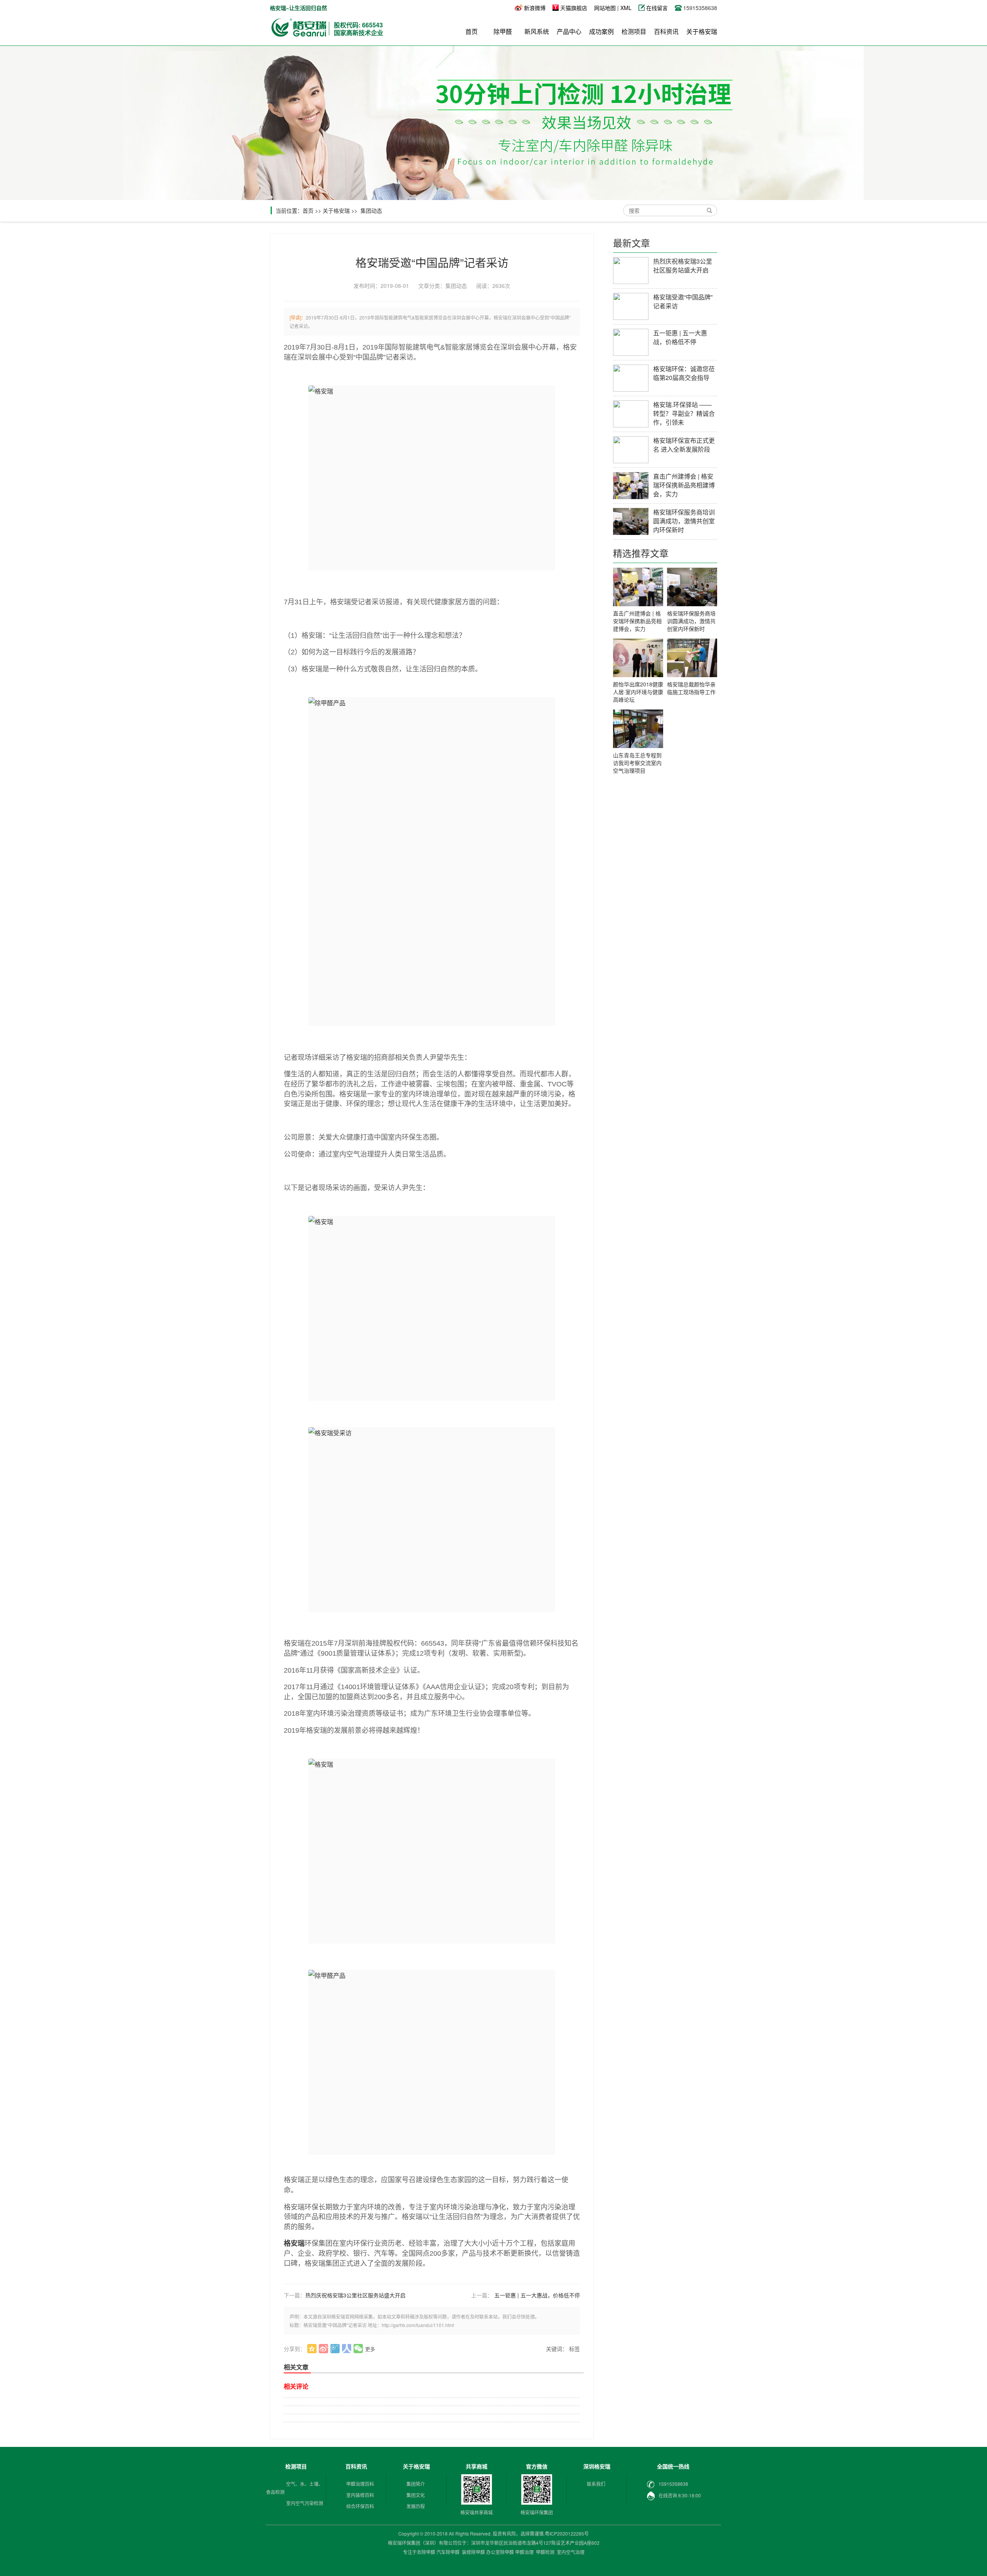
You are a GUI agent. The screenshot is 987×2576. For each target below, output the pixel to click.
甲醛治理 (524, 2552)
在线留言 (658, 8)
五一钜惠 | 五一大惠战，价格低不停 (537, 2295)
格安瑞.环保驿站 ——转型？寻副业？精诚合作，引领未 (684, 413)
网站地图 (605, 8)
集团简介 (416, 2484)
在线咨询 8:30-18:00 (680, 2495)
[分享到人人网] (347, 2349)
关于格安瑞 (702, 31)
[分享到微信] (358, 2349)
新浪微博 (535, 8)
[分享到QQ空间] (312, 2349)
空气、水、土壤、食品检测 (295, 2488)
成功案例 (601, 31)
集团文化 (416, 2495)
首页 (472, 31)
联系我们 (596, 2484)
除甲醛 (503, 31)
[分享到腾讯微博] (335, 2349)
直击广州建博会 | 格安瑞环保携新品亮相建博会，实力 (684, 485)
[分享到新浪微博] (324, 2349)
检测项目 (634, 31)
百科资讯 (666, 31)
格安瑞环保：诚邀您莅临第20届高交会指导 (684, 373)
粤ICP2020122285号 (567, 2533)
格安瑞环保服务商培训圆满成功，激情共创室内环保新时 (684, 521)
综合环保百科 (360, 2506)
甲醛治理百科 (360, 2484)
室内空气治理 (571, 2552)
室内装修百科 (360, 2495)
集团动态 (371, 210)
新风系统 (537, 31)
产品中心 (569, 31)
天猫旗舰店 (574, 8)
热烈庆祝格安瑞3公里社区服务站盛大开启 (355, 2295)
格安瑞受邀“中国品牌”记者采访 (683, 301)
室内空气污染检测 (305, 2503)
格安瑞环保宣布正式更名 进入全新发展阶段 (684, 445)
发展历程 (416, 2506)
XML (626, 8)
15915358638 (673, 2484)
